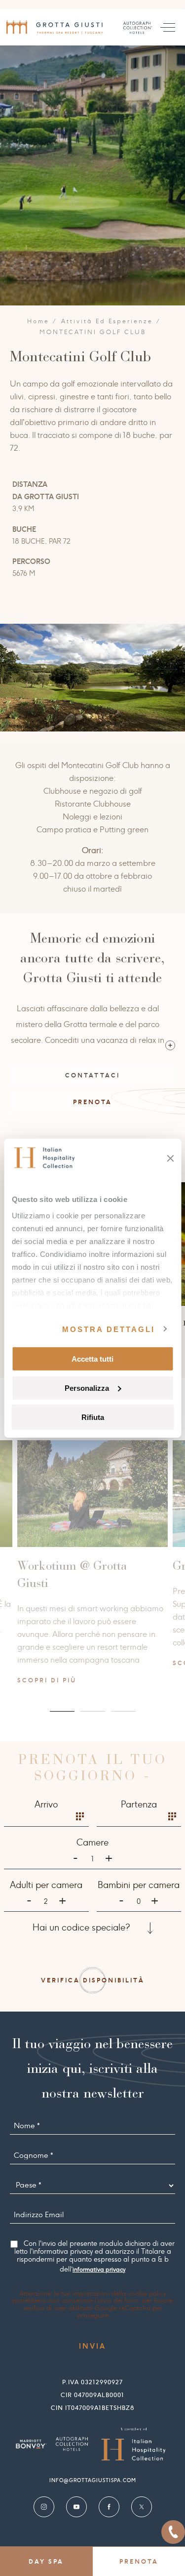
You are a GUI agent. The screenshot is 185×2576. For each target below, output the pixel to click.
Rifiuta (93, 1417)
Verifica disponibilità (93, 1980)
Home (38, 321)
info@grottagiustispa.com (93, 2480)
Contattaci (92, 1075)
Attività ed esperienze (107, 321)
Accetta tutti (92, 1359)
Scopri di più (43, 1663)
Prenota (92, 1102)
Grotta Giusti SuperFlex (76, 1566)
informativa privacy (99, 2270)
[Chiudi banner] (170, 1159)
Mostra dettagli (109, 1329)
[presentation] (25, 669)
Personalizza (87, 1388)
